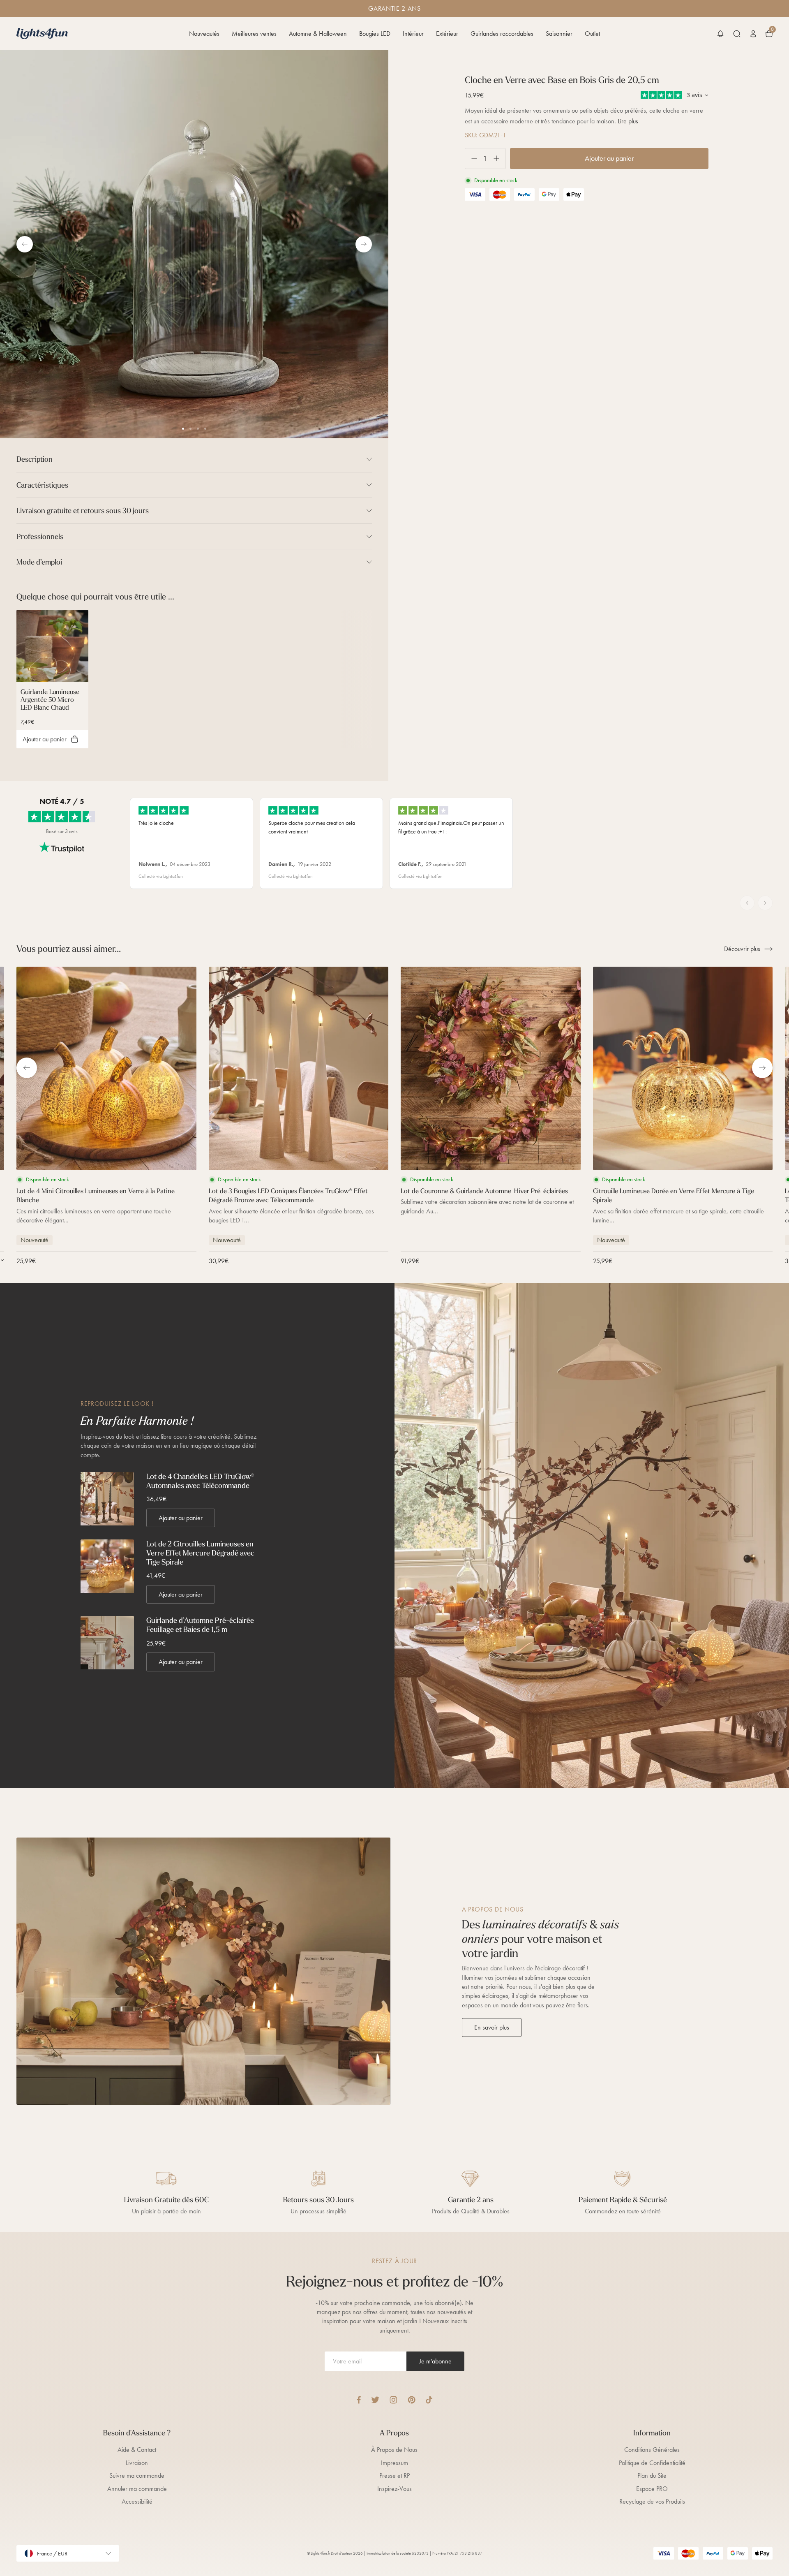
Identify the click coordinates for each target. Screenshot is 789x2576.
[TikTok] (429, 2400)
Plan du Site (652, 2475)
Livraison (137, 2463)
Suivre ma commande (137, 2475)
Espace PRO (652, 2489)
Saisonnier (559, 34)
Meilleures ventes (254, 34)
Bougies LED (375, 34)
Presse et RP (394, 2475)
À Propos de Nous (394, 2450)
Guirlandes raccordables (502, 34)
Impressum (394, 2463)
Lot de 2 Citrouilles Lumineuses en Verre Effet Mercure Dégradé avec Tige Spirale (200, 1553)
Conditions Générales (652, 2450)
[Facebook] (359, 2400)
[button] (720, 34)
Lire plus (628, 121)
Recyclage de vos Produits (652, 2501)
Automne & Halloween (318, 34)
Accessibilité (137, 2501)
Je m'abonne (435, 2361)
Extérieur (447, 34)
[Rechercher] (737, 34)
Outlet (592, 34)
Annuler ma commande (137, 2489)
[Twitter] (375, 2400)
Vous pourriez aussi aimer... (69, 949)
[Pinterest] (412, 2400)
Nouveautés (204, 34)
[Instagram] (393, 2400)
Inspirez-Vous (394, 2489)
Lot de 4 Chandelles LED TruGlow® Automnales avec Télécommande (200, 1481)
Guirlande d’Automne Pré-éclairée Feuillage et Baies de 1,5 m (200, 1625)
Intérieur (413, 34)
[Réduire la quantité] (471, 159)
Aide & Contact (137, 2450)
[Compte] (753, 34)
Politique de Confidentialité (652, 2463)
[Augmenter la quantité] (499, 159)
